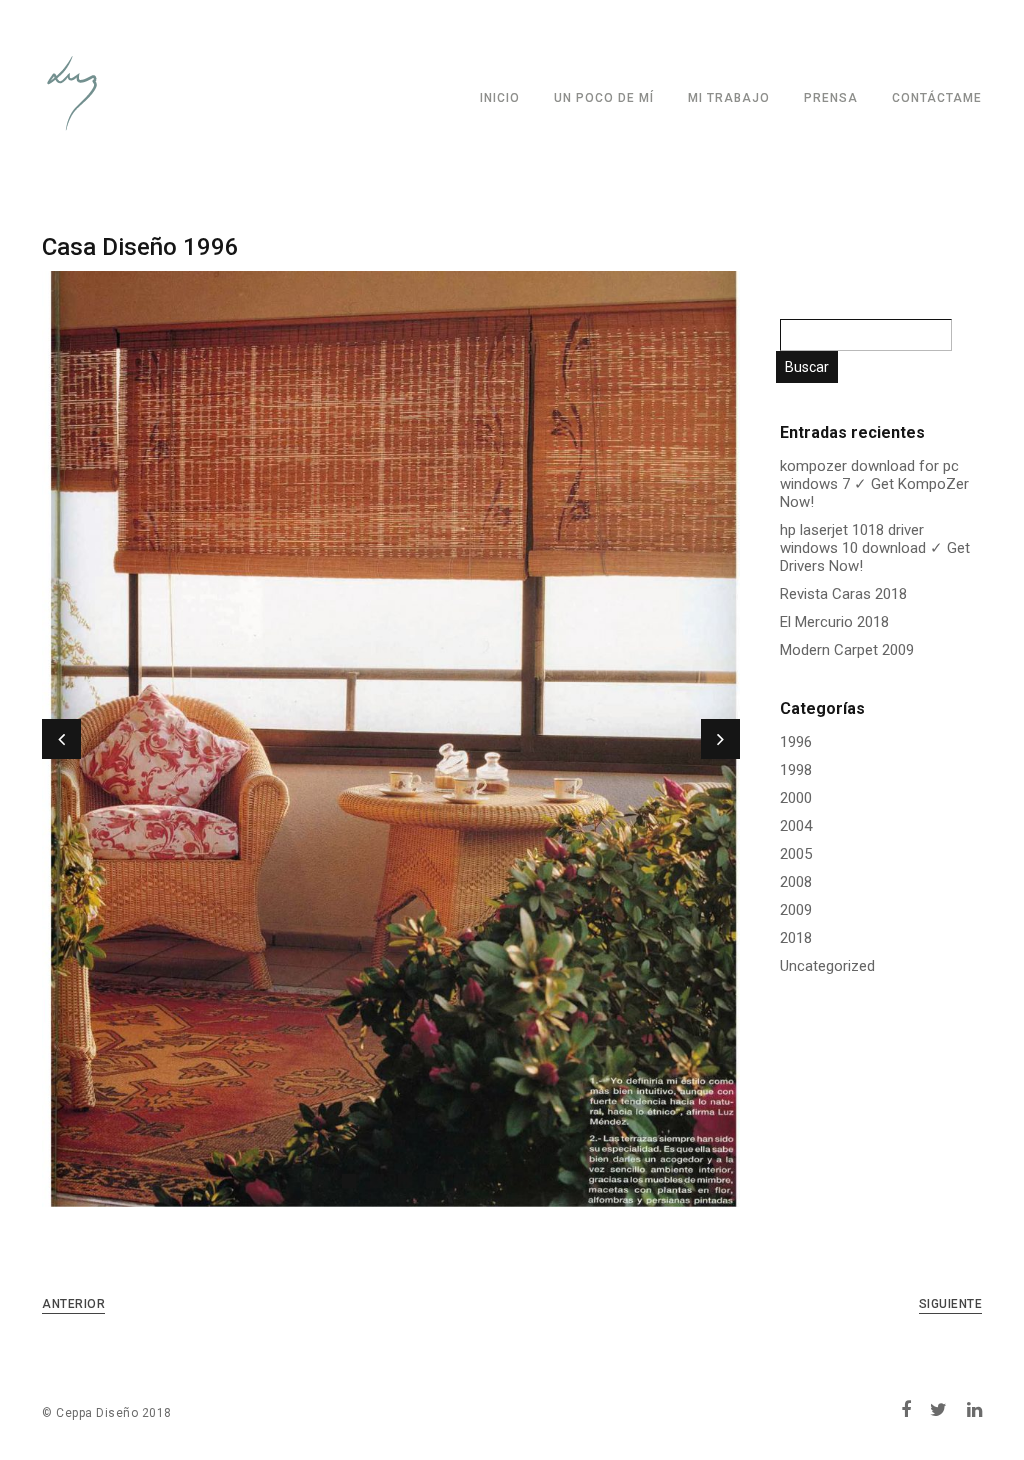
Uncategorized (827, 966)
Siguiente (951, 1304)
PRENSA (831, 98)
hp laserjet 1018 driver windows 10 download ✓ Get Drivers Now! (875, 548)
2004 (796, 826)
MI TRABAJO (729, 98)
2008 (796, 882)
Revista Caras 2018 (843, 594)
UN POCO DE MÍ (604, 98)
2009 (796, 910)
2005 (796, 854)
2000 (796, 798)
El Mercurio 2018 (834, 622)
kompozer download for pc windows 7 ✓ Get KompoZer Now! (874, 484)
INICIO (500, 98)
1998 (796, 770)
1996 (796, 742)
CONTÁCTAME (937, 98)
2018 (796, 938)
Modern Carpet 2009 (847, 650)
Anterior (73, 1304)
